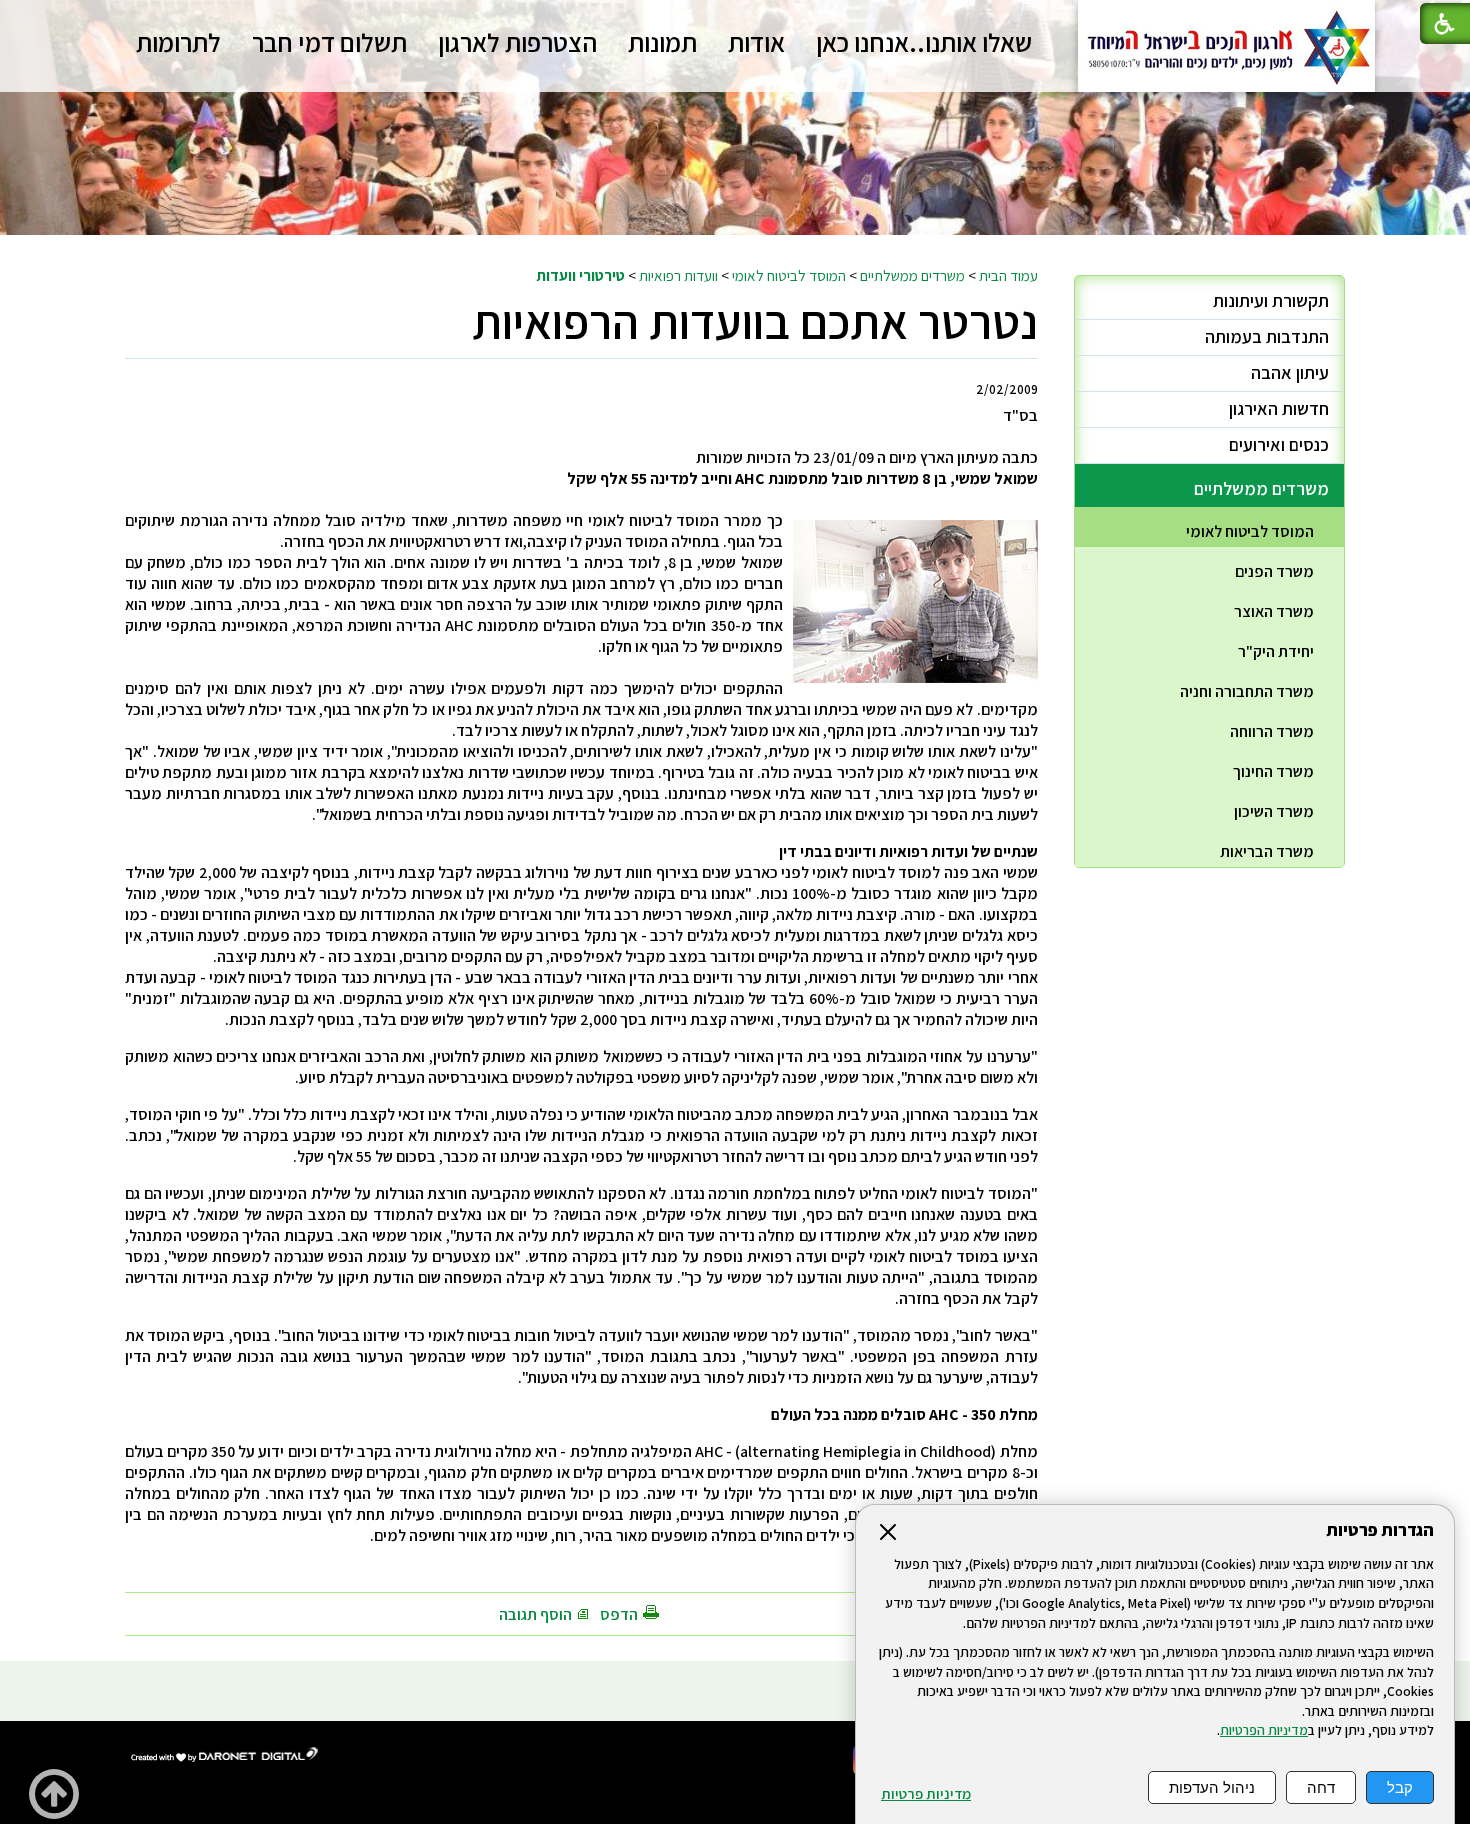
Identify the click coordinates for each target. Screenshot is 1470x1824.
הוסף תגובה (535, 1614)
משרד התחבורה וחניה (1247, 691)
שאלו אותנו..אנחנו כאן (924, 42)
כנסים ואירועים (1279, 444)
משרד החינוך (1273, 771)
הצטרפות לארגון (517, 42)
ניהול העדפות (1212, 1787)
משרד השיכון (1274, 811)
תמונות (662, 42)
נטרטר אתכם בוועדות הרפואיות (755, 321)
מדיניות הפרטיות (1264, 1730)
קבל (1400, 1787)
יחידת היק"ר (1276, 651)
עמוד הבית (1008, 275)
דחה (1321, 1787)
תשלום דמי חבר (329, 42)
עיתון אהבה (1290, 372)
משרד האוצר (1274, 611)
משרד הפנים (1274, 571)
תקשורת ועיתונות (1271, 300)
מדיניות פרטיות (926, 1794)
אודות (756, 42)
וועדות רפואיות (678, 275)
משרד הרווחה (1272, 731)
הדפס (619, 1614)
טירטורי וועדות (580, 275)
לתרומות (178, 42)
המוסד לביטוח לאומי (789, 275)
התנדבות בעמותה (1267, 336)
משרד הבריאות (1267, 851)
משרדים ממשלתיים (912, 275)
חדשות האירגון (1279, 408)
